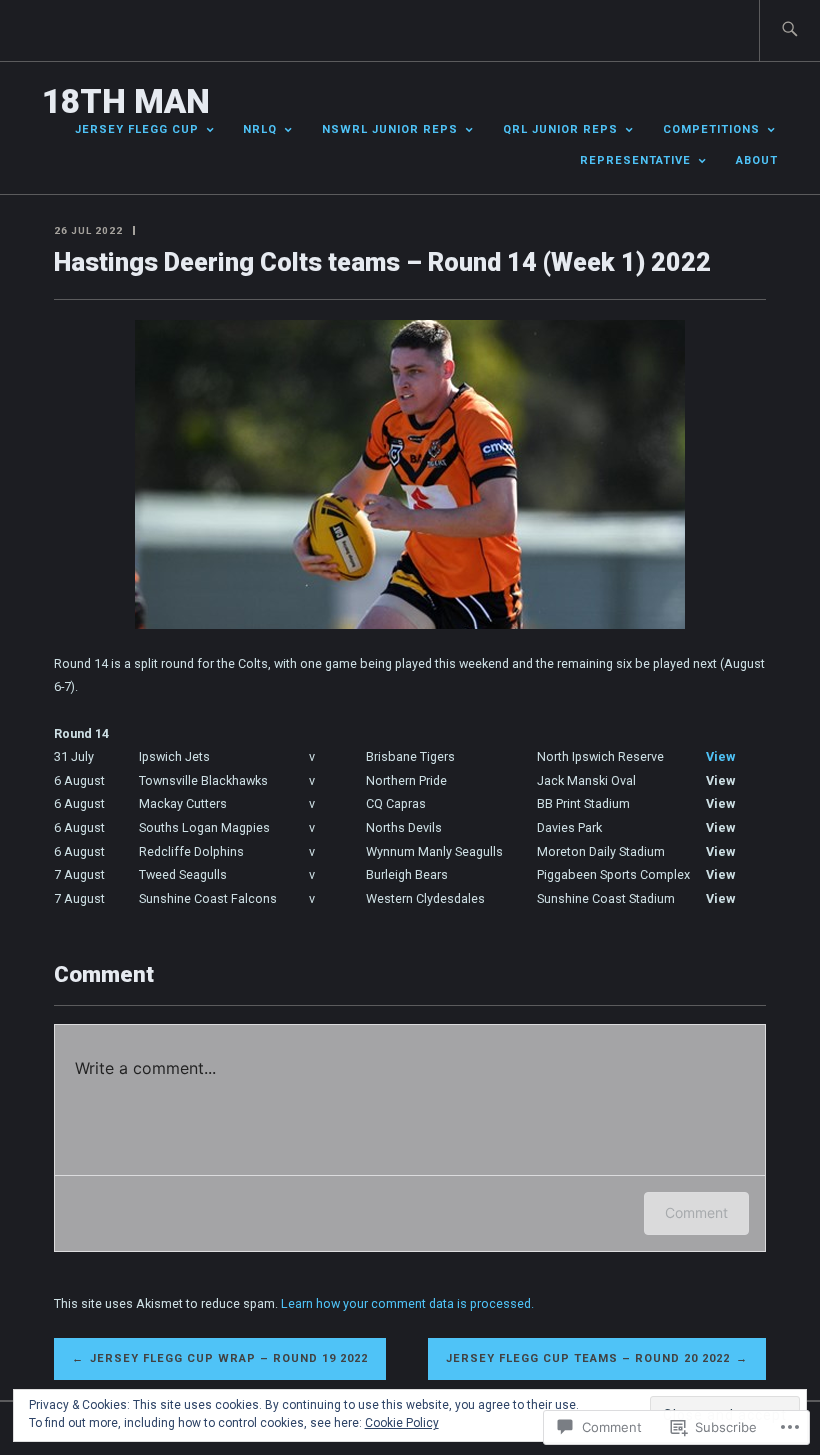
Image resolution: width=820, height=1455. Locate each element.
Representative (635, 160)
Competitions (711, 129)
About (757, 160)
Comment (696, 1212)
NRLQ (260, 129)
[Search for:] (789, 30)
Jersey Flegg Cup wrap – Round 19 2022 (229, 1358)
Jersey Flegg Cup (137, 129)
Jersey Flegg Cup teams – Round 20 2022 (588, 1358)
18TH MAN (126, 101)
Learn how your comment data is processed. (407, 1303)
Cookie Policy (402, 1423)
